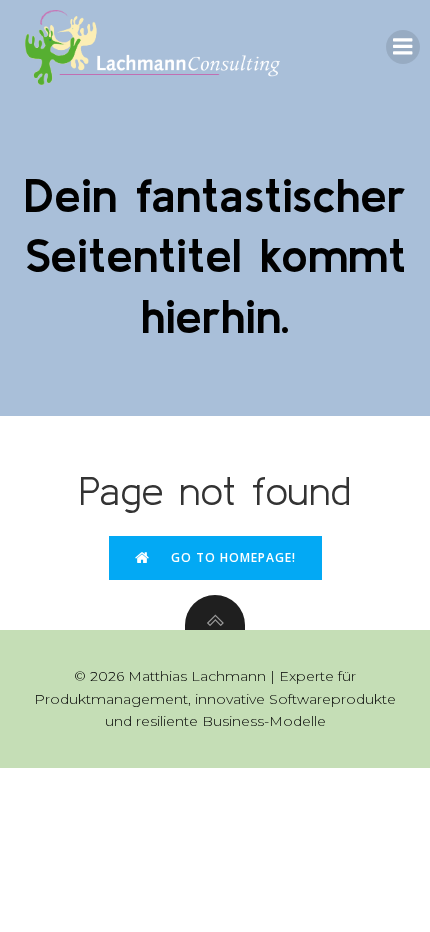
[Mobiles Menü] (403, 47)
